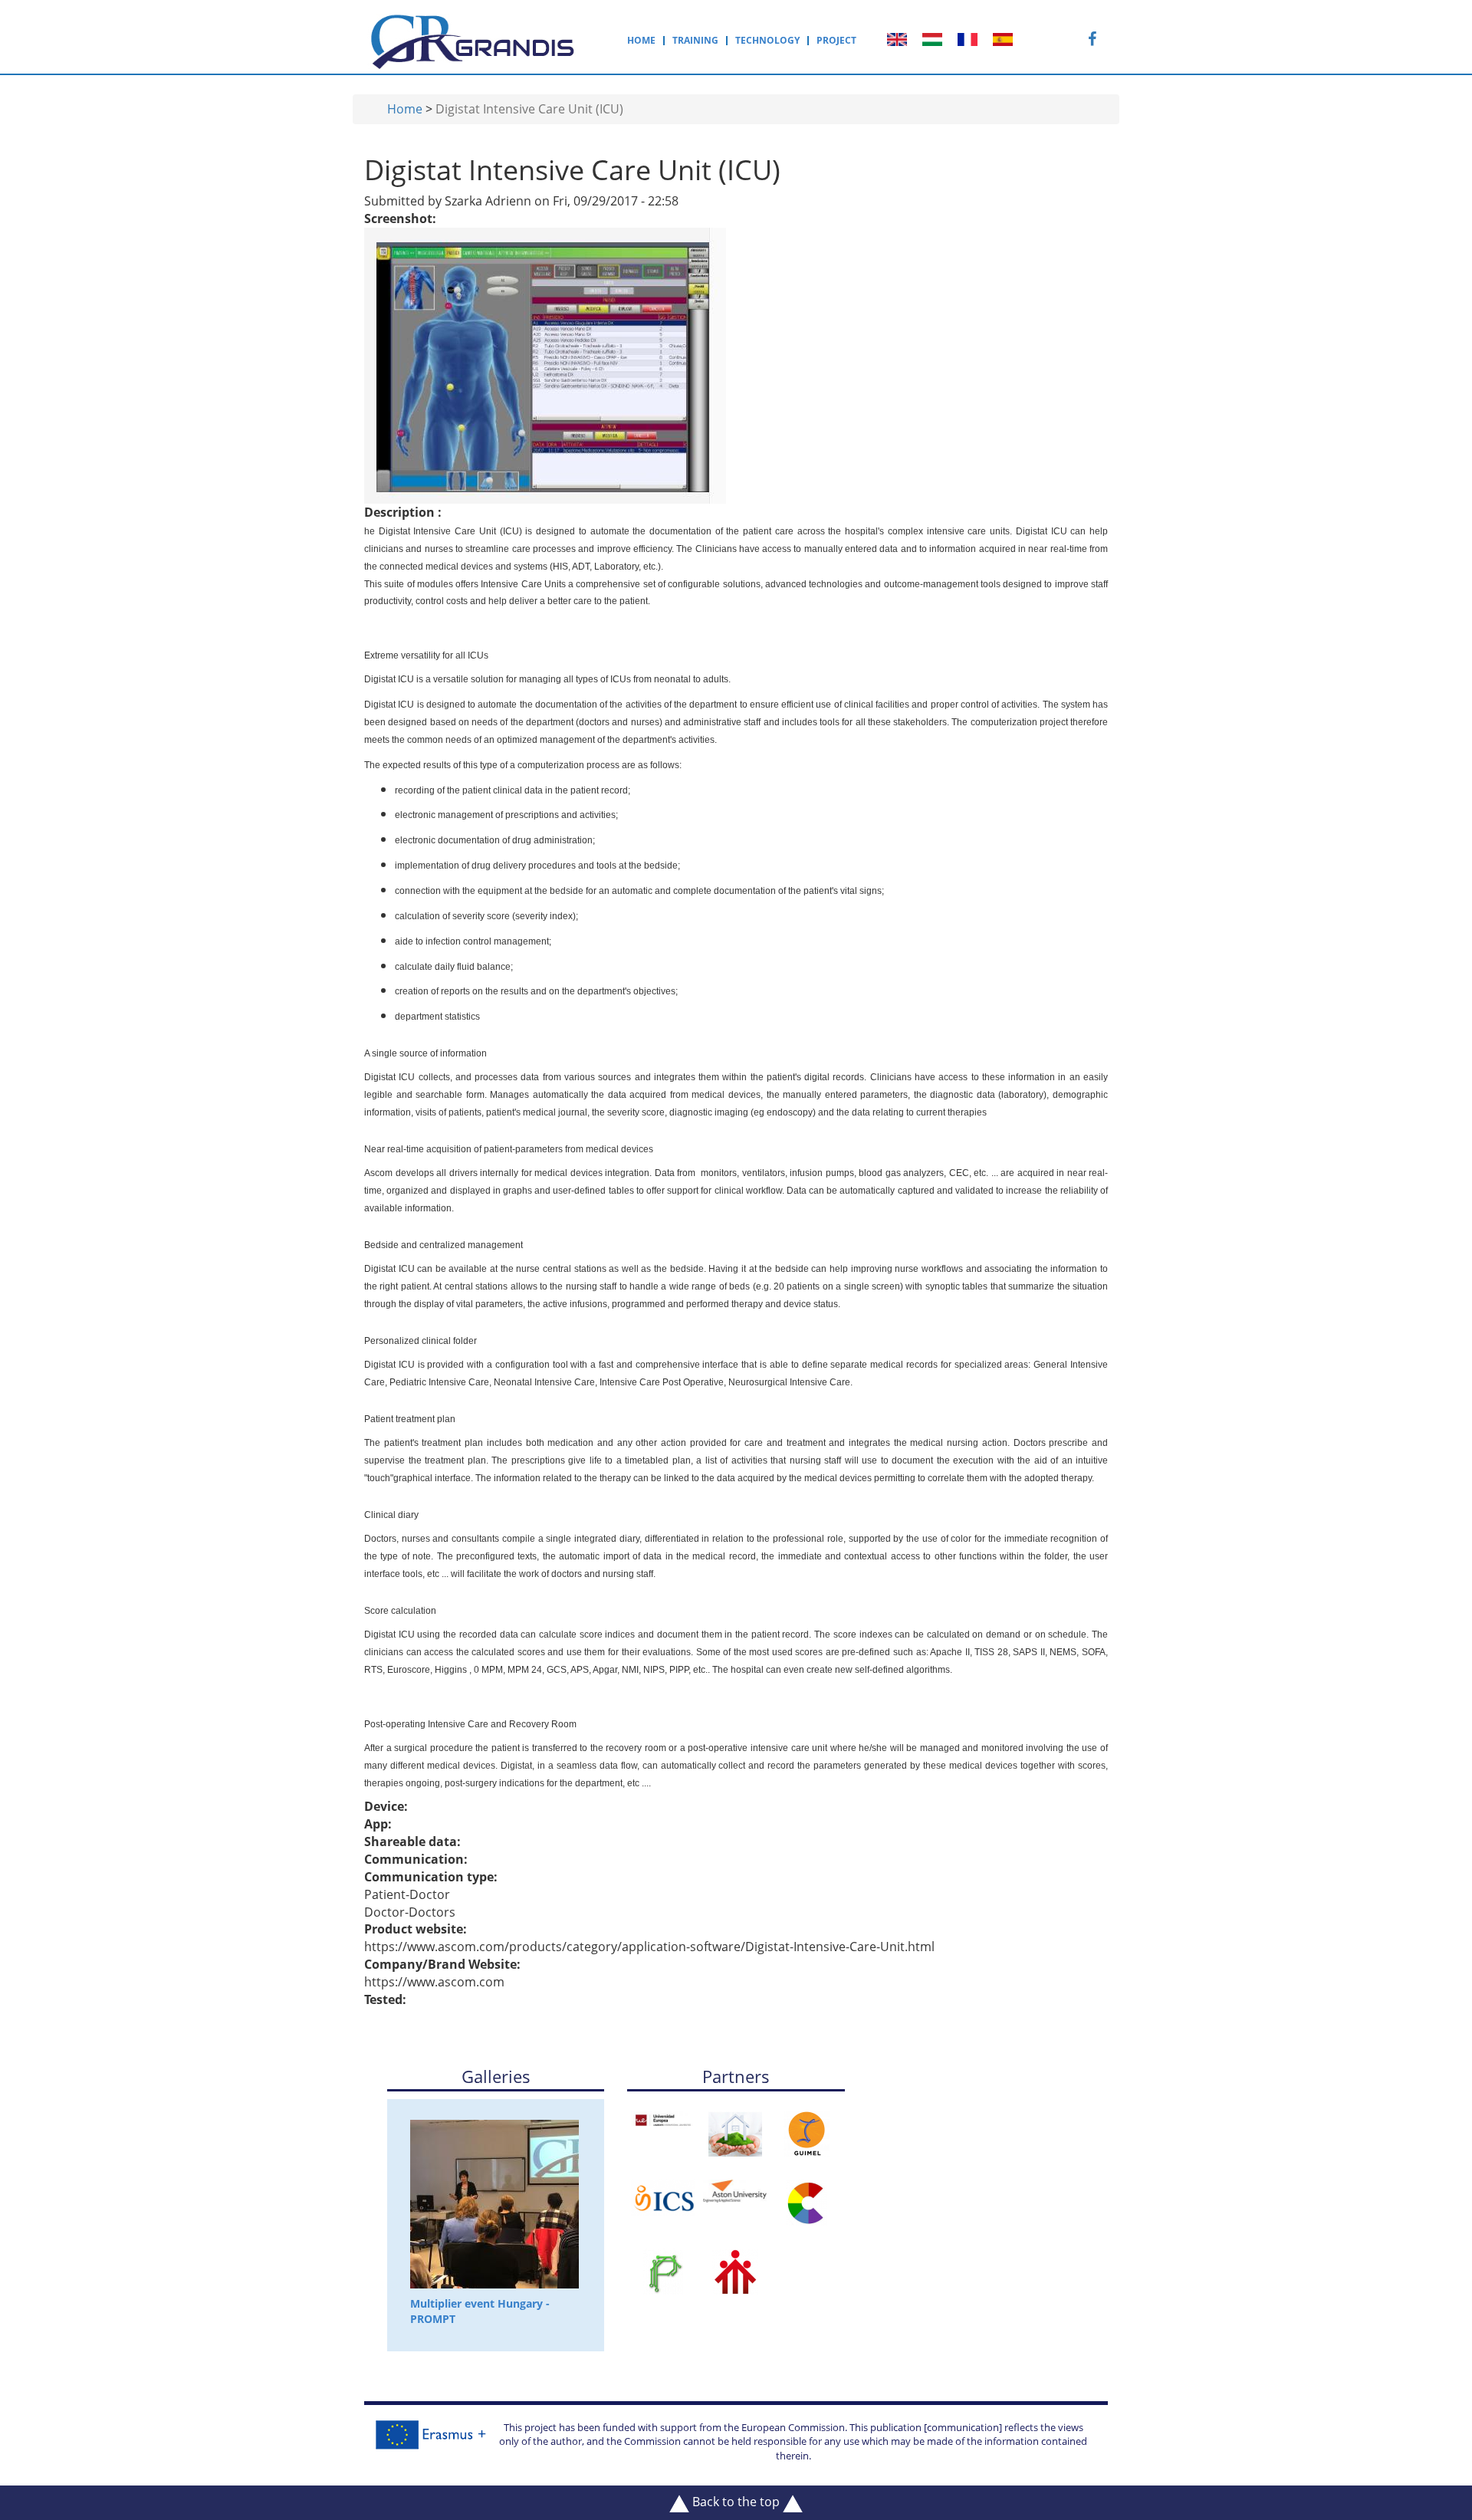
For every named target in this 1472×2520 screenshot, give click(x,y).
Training (695, 41)
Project (836, 41)
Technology (767, 41)
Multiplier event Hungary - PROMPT (480, 2311)
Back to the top (736, 2502)
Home (641, 41)
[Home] (474, 39)
